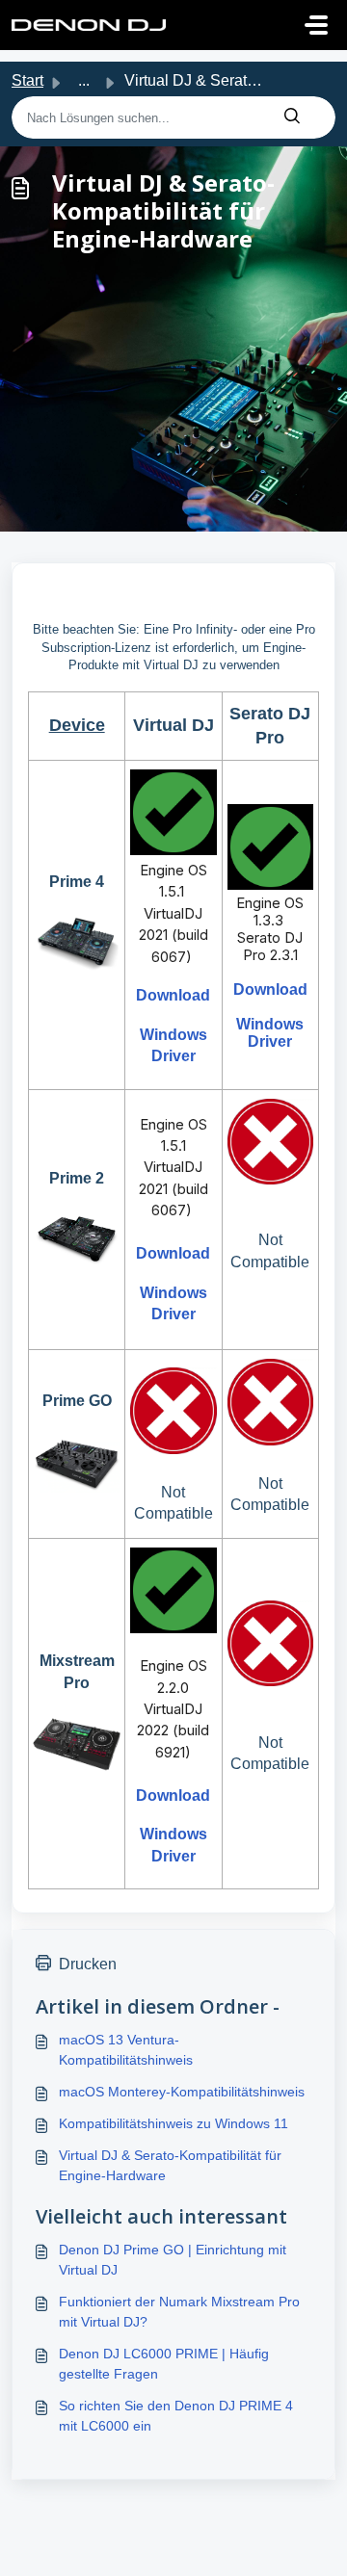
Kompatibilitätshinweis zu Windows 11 (173, 2123)
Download (173, 995)
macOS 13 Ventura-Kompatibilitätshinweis (126, 2050)
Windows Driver (270, 1033)
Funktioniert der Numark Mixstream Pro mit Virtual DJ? (179, 2312)
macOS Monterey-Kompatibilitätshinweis (182, 2092)
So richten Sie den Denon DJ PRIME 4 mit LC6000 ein (176, 2416)
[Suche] (292, 117)
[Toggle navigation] (316, 25)
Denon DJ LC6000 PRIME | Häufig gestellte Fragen (164, 2364)
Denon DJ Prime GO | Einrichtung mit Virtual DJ (173, 2260)
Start (27, 80)
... (84, 80)
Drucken (88, 1964)
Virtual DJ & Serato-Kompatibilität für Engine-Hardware (170, 2165)
